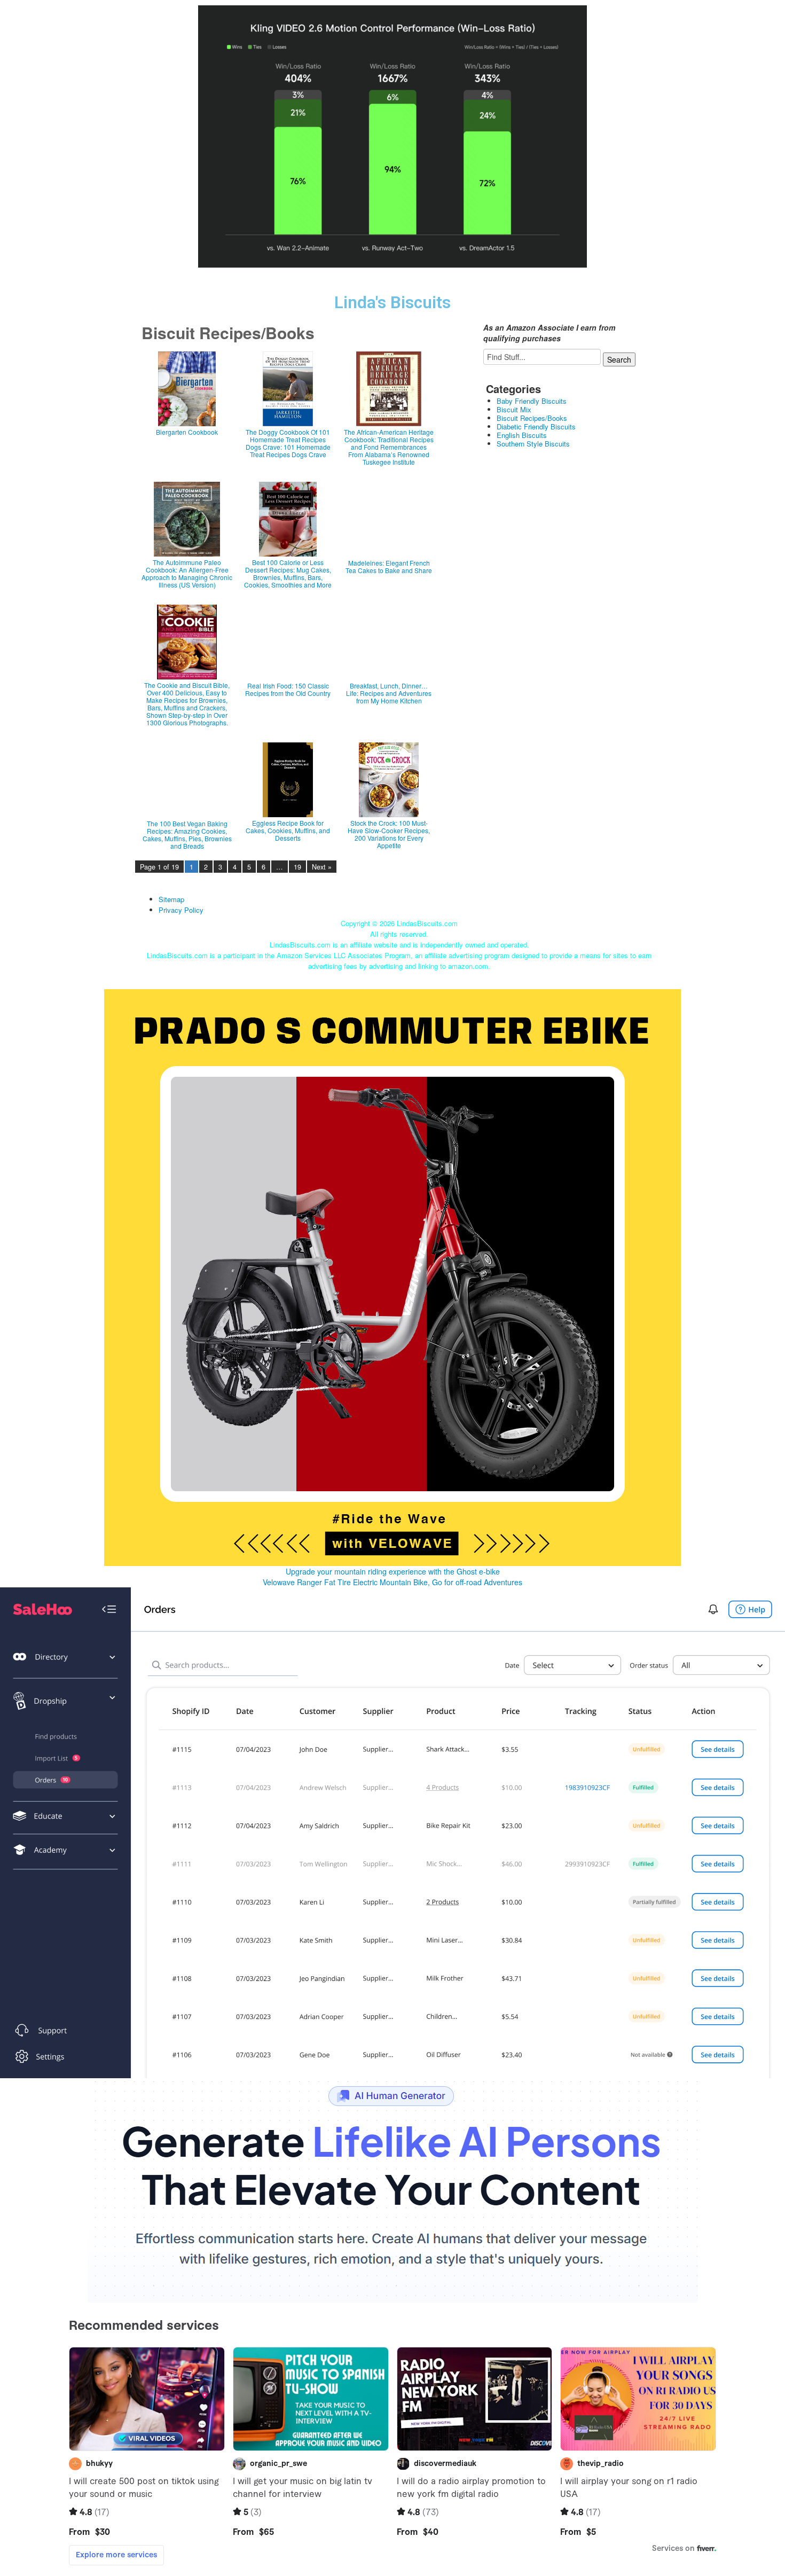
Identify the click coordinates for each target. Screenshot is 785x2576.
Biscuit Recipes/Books (532, 418)
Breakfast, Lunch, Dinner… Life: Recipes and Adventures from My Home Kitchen (389, 693)
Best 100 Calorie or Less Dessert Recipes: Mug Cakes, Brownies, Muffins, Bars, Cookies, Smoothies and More (288, 574)
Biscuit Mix (514, 409)
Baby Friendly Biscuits (532, 401)
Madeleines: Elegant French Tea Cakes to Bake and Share (389, 567)
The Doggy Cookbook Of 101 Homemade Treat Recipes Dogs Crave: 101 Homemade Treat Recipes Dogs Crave (288, 443)
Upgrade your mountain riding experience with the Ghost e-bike (393, 1571)
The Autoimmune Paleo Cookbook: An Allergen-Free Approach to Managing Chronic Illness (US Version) (187, 574)
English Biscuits (522, 435)
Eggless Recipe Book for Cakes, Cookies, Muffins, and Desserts (288, 831)
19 (297, 867)
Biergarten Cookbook (187, 432)
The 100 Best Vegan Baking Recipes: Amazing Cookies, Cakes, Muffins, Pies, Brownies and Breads (187, 835)
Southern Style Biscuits (533, 444)
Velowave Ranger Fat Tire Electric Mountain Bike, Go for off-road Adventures (392, 1582)
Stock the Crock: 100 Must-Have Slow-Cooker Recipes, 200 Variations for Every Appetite (389, 834)
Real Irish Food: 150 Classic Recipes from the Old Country (288, 690)
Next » (322, 867)
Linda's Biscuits (392, 303)
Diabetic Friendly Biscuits (536, 426)
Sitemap (171, 899)
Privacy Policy (181, 910)
